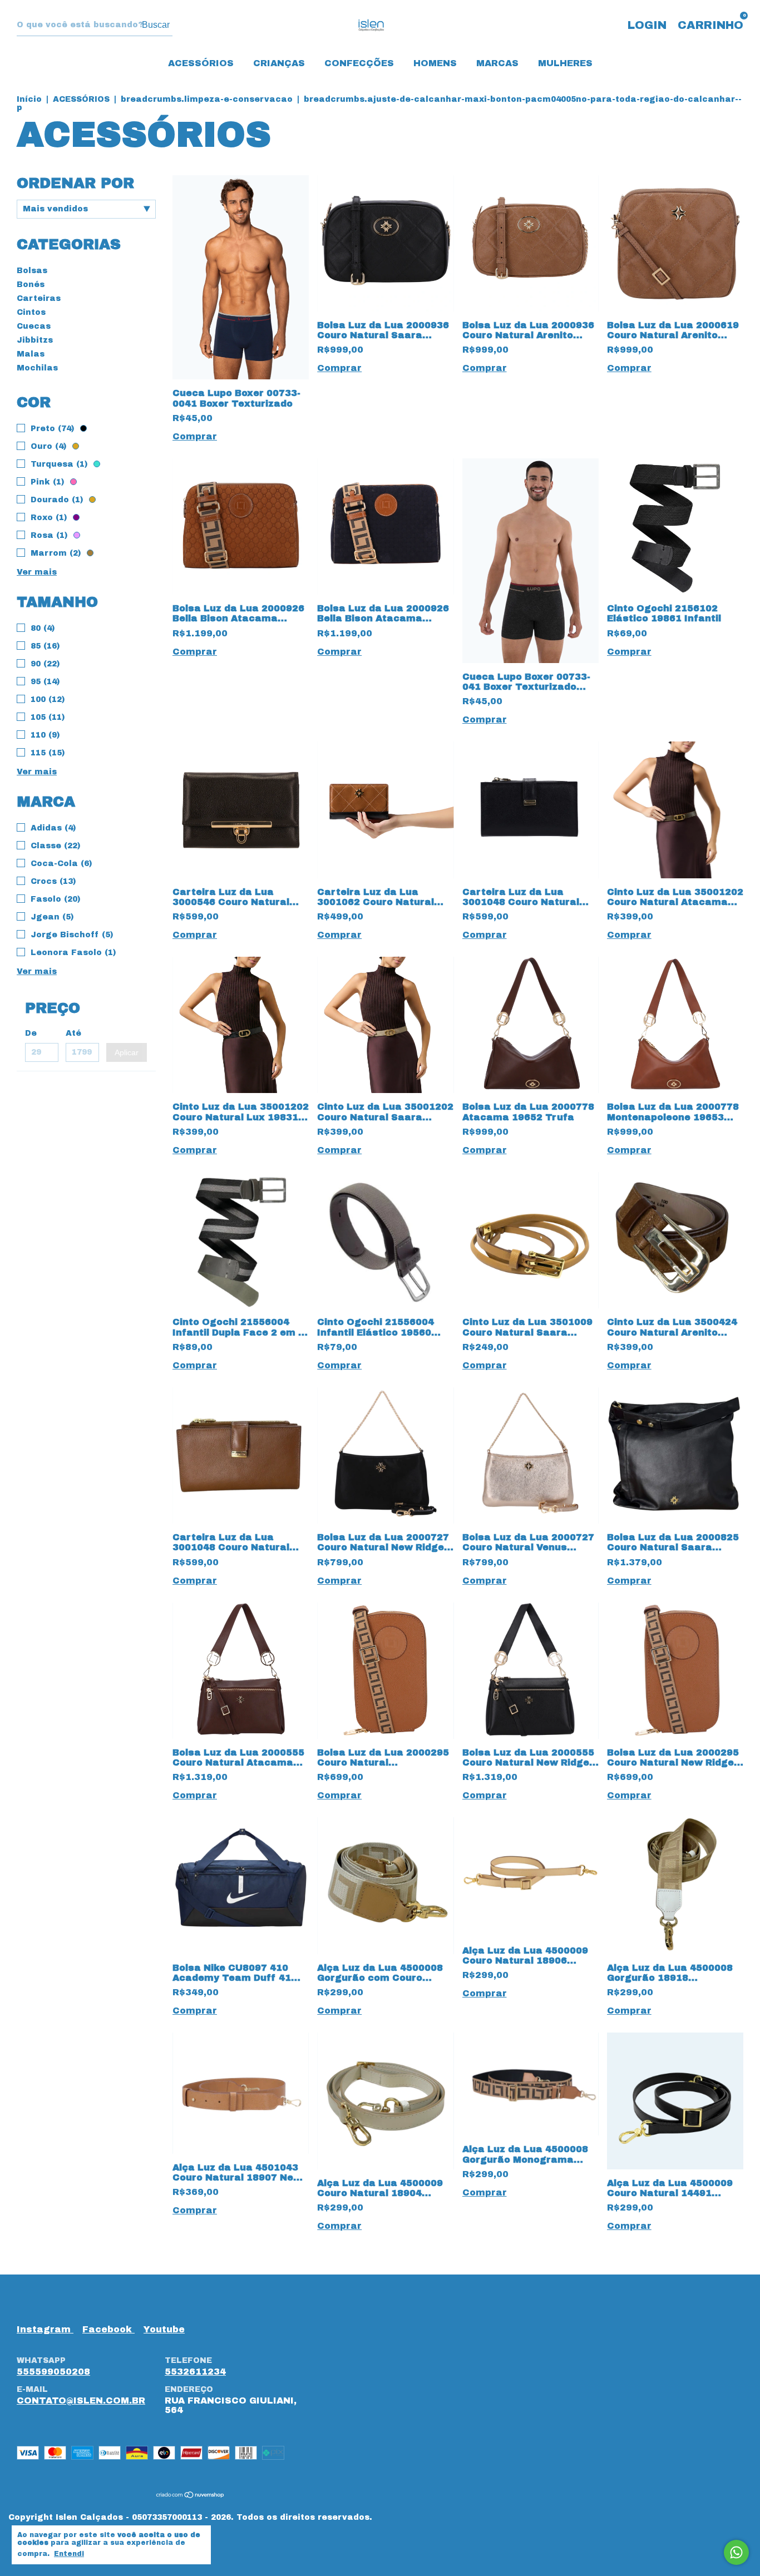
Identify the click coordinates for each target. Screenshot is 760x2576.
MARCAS (497, 63)
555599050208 (53, 2372)
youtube (164, 2329)
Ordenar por (75, 183)
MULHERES (565, 63)
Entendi (69, 2554)
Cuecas (34, 326)
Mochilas (37, 368)
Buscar (156, 25)
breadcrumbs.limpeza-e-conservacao (207, 99)
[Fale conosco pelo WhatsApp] (736, 2552)
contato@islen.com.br (81, 2401)
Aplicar (127, 1052)
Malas (31, 354)
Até (73, 1033)
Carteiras (39, 298)
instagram (45, 2329)
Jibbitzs (35, 340)
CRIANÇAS (279, 63)
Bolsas (32, 271)
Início (29, 99)
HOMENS (435, 63)
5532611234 (195, 2372)
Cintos (31, 312)
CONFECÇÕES (359, 63)
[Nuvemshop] (191, 2496)
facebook (108, 2329)
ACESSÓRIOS (201, 63)
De (31, 1033)
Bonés (31, 285)
